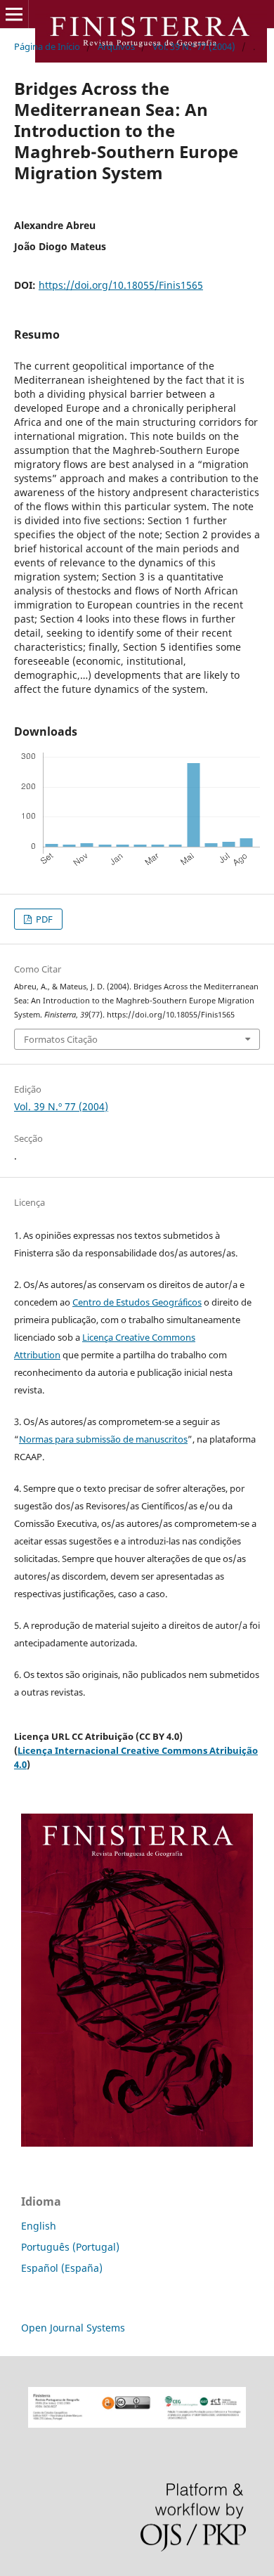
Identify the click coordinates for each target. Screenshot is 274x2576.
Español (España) (62, 2268)
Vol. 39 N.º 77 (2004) (194, 46)
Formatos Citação (61, 1039)
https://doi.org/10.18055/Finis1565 (121, 285)
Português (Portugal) (70, 2247)
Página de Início (47, 46)
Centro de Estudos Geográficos (137, 1302)
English (39, 2226)
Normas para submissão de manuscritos (103, 1439)
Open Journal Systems (73, 2328)
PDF (43, 919)
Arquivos (116, 46)
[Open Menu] (14, 14)
